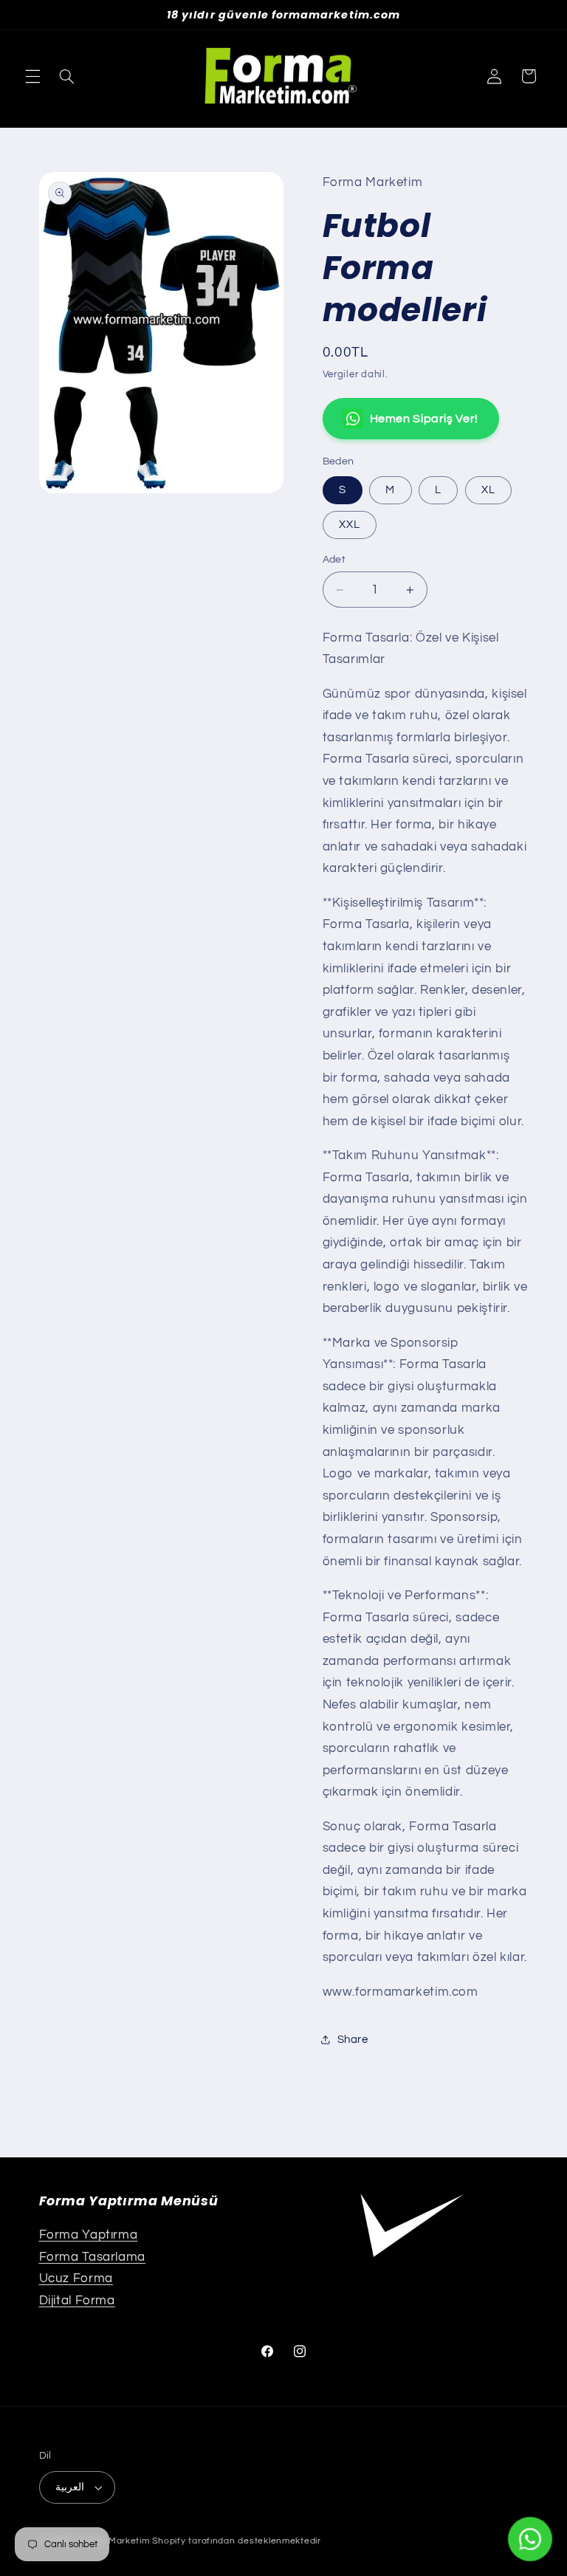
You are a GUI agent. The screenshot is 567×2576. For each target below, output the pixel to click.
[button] (32, 76)
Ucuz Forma (76, 2278)
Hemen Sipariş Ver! (424, 419)
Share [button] (353, 2040)
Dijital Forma (77, 2301)
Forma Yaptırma (89, 2235)
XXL (350, 525)
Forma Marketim (113, 2541)
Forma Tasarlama (92, 2257)
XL (488, 490)
